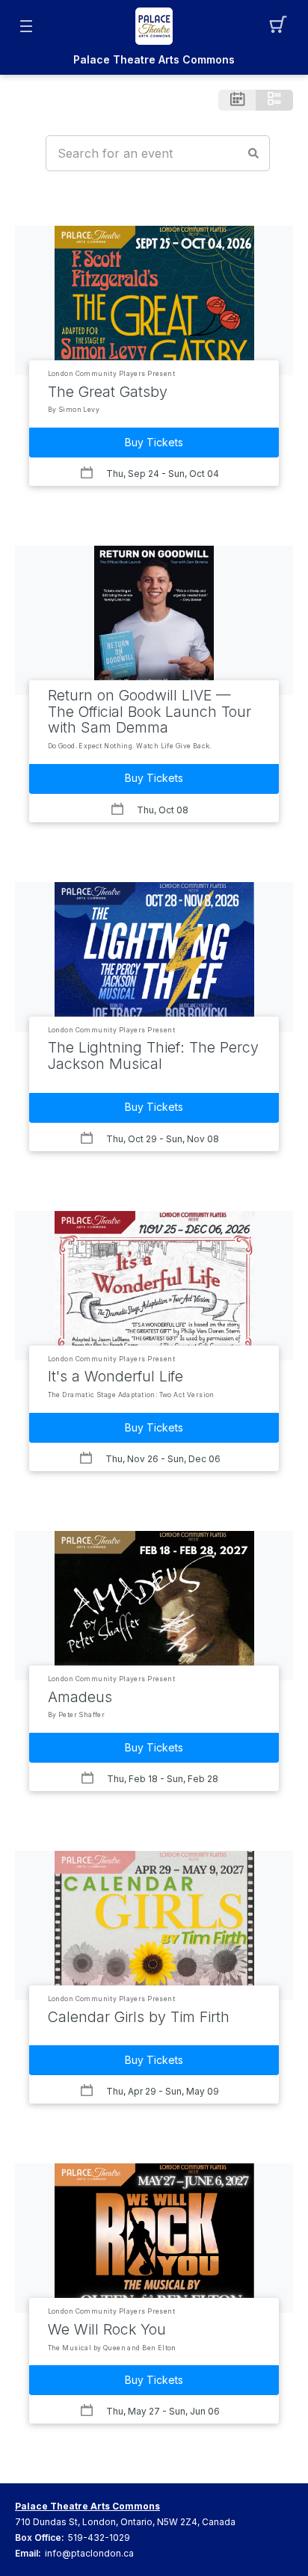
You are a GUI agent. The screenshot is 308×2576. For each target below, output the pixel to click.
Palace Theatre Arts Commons (154, 60)
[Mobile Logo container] (154, 26)
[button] (282, 26)
